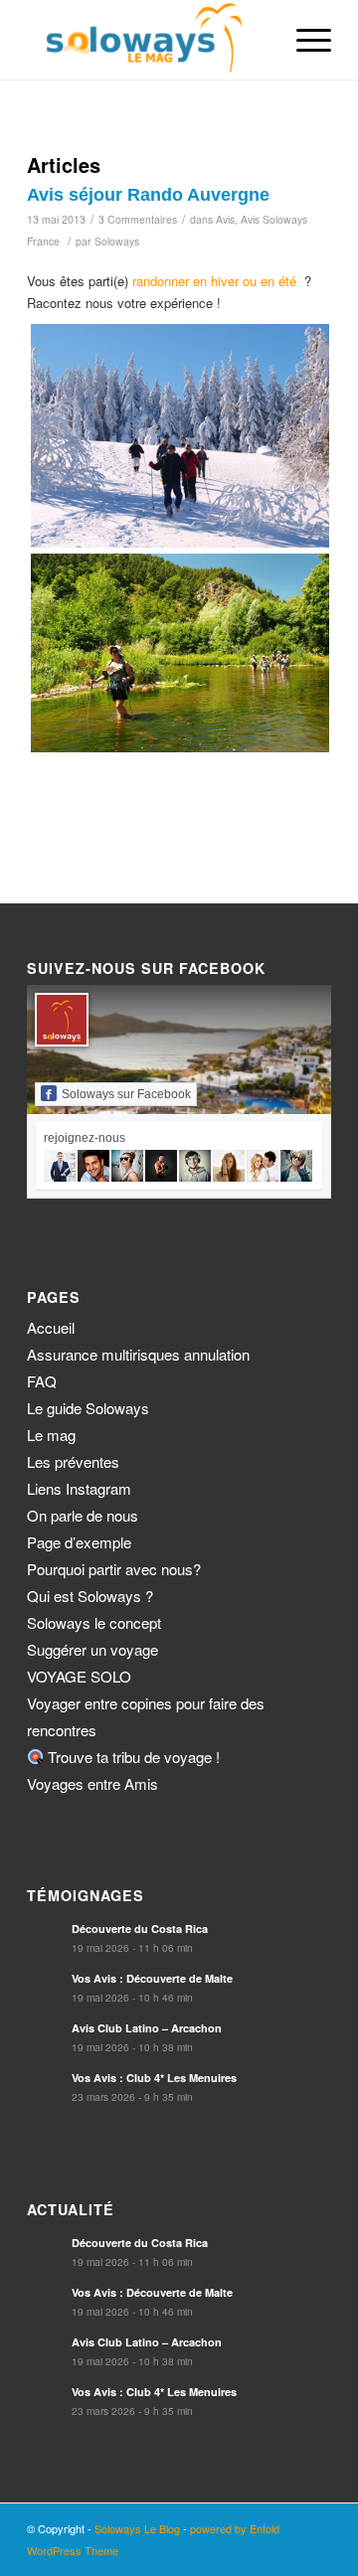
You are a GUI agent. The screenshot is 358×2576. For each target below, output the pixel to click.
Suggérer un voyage (92, 1649)
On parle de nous (83, 1515)
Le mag (51, 1435)
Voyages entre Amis (92, 1783)
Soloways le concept (94, 1622)
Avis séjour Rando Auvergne (148, 195)
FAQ (42, 1381)
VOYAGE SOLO (79, 1676)
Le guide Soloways (88, 1408)
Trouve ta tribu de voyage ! (132, 1757)
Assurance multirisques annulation (138, 1354)
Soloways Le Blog (137, 2528)
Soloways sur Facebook (126, 1094)
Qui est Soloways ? (90, 1596)
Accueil (51, 1327)
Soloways (117, 241)
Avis (225, 219)
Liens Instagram (79, 1488)
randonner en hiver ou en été (214, 281)
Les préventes (73, 1461)
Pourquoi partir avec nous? (114, 1569)
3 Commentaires (138, 219)
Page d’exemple (79, 1542)
